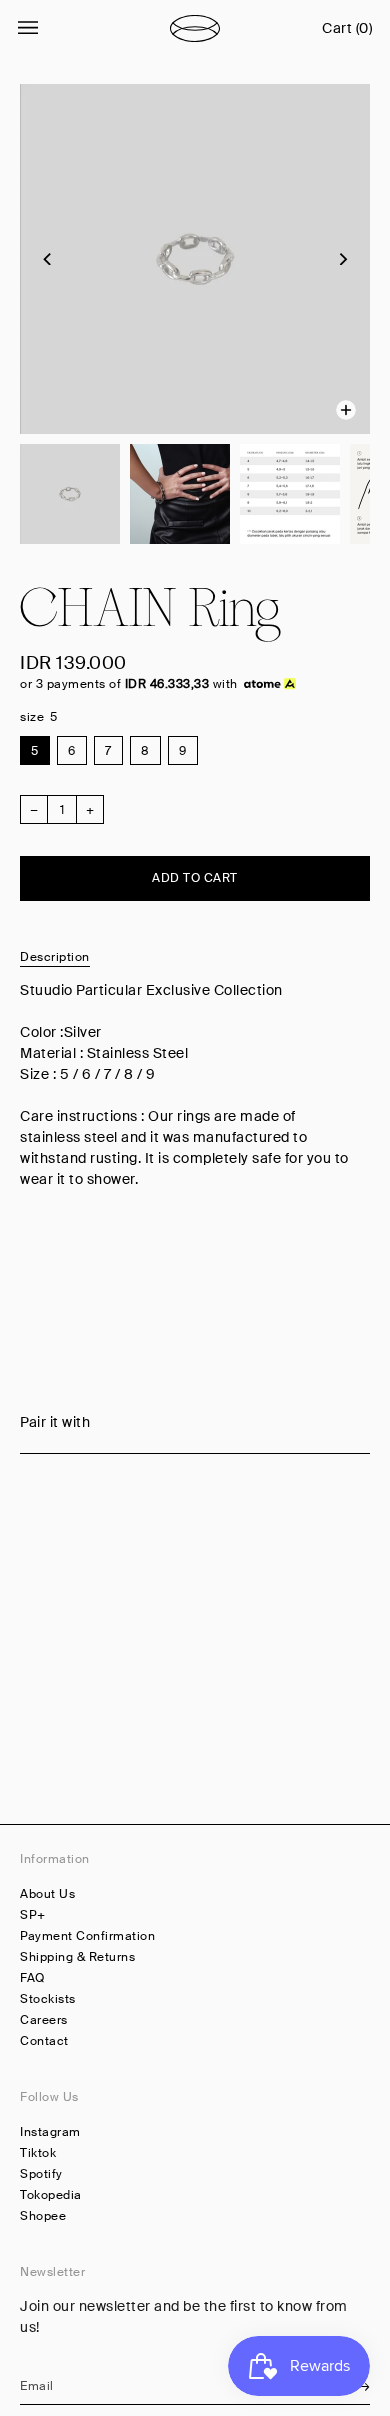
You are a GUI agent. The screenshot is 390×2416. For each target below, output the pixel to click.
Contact (44, 2041)
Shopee (43, 2216)
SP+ (33, 1915)
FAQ (32, 1978)
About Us (47, 1894)
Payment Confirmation (87, 1936)
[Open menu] (48, 28)
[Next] (342, 259)
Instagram (50, 2132)
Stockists (48, 1999)
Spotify (41, 2174)
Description (55, 957)
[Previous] (48, 259)
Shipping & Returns (77, 1957)
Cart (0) (347, 28)
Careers (44, 2020)
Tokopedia (51, 2195)
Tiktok (38, 2153)
